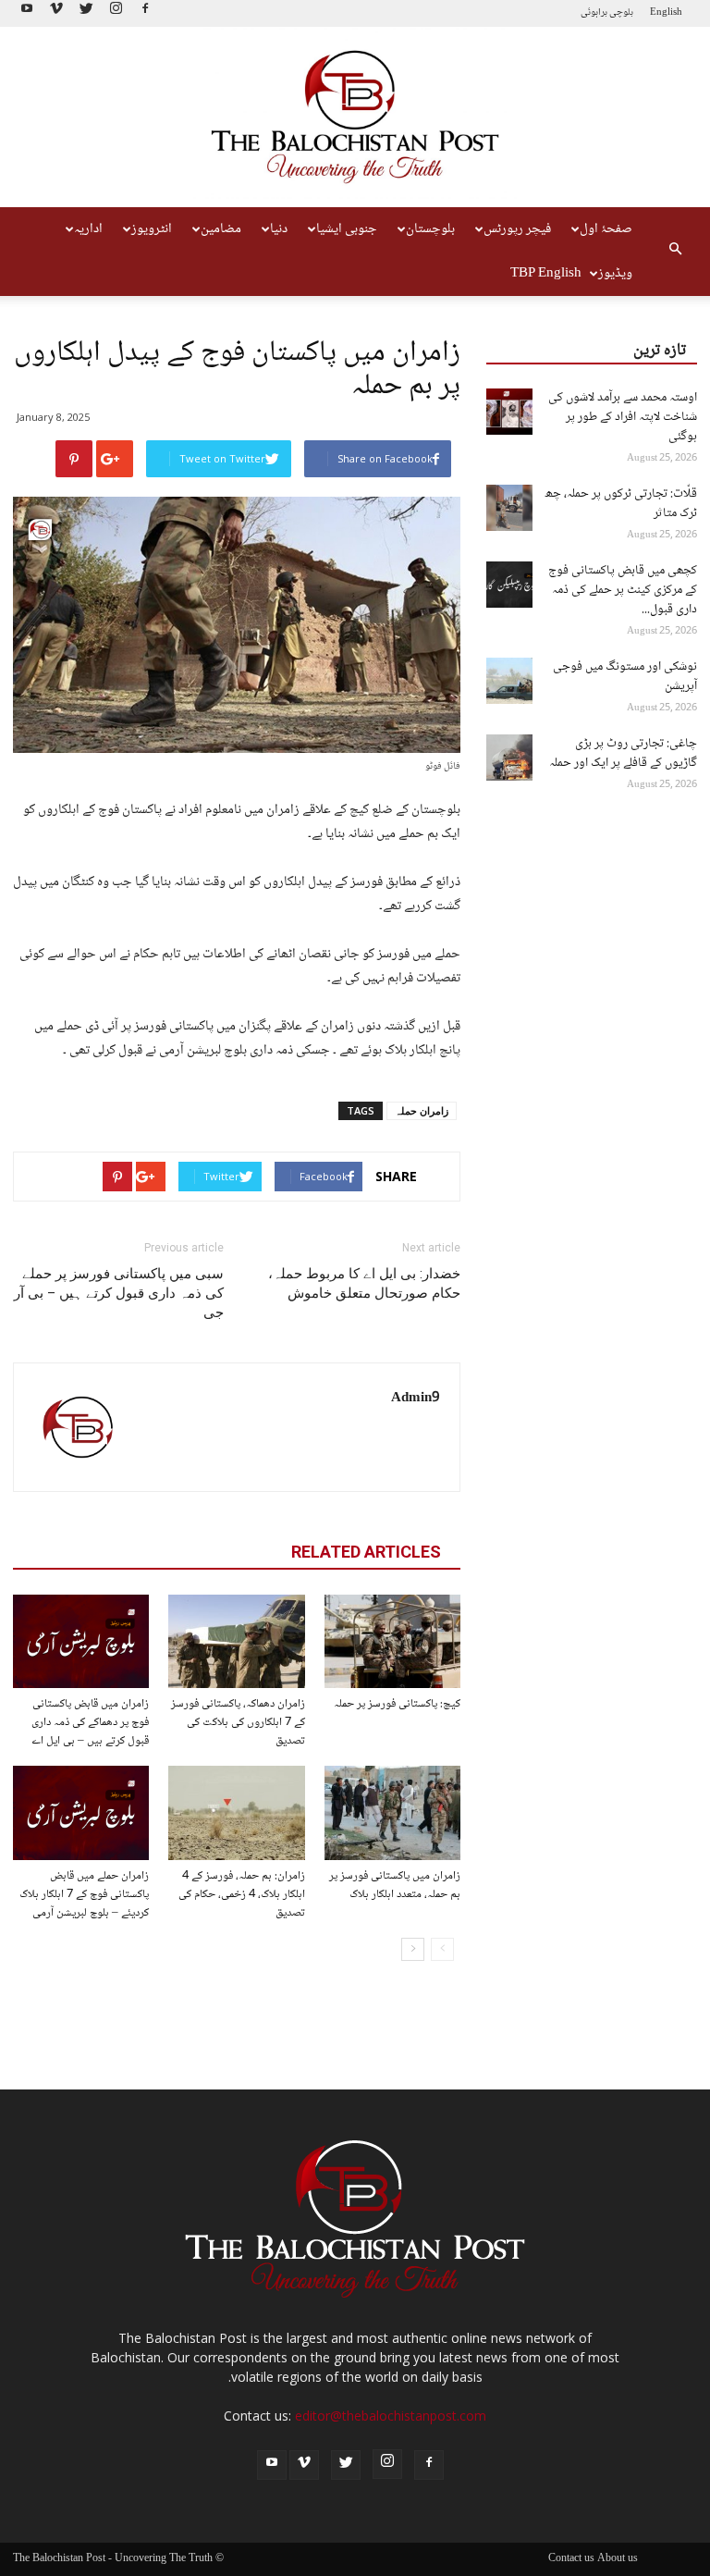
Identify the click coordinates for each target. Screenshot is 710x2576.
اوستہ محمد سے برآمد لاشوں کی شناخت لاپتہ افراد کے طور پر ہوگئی (623, 417)
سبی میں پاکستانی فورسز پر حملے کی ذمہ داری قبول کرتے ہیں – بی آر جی (119, 1293)
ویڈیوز (615, 274)
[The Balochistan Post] (355, 117)
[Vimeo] (56, 13)
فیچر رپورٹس (517, 229)
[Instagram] (116, 13)
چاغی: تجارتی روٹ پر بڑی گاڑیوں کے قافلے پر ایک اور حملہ (623, 753)
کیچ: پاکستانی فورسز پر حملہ (397, 1704)
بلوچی (621, 12)
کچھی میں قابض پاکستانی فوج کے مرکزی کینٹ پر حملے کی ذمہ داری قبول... (623, 590)
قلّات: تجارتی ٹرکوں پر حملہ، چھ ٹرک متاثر (621, 504)
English (666, 12)
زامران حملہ (422, 1110)
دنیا (279, 229)
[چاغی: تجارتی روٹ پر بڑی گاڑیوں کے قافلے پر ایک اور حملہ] (509, 758)
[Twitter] (86, 13)
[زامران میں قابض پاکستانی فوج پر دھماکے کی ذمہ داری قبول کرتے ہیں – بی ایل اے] (81, 1641)
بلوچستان (430, 229)
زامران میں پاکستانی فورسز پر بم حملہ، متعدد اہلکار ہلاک (395, 1885)
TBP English (546, 274)
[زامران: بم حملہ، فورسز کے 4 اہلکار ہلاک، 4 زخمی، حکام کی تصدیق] (236, 1812)
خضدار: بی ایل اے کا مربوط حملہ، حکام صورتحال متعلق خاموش (364, 1283)
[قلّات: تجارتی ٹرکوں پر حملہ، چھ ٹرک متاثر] (509, 508)
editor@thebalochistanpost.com (391, 2416)
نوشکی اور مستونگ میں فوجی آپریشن (625, 677)
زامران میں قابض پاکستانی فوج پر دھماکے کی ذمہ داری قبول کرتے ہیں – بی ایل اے (90, 1722)
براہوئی (594, 12)
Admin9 (416, 1399)
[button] (675, 252)
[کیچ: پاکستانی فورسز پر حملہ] (392, 1641)
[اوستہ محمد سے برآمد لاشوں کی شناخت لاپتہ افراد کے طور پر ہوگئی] (509, 412)
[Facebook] (145, 13)
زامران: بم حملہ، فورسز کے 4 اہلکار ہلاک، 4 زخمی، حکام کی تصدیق (242, 1894)
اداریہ (88, 229)
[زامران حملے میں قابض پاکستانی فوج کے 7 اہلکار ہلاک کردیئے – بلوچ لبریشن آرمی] (81, 1812)
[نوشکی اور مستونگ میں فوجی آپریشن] (509, 681)
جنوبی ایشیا (347, 229)
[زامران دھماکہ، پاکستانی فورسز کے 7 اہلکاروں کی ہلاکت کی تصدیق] (236, 1641)
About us (618, 2559)
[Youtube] (27, 13)
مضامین (221, 229)
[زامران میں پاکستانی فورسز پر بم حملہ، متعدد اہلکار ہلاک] (392, 1812)
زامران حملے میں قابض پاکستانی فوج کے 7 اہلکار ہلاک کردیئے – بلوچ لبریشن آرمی (84, 1894)
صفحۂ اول (606, 229)
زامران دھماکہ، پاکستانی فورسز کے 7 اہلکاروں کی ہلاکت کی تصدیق (238, 1722)
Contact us (571, 2559)
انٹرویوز (152, 229)
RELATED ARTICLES (366, 1552)
